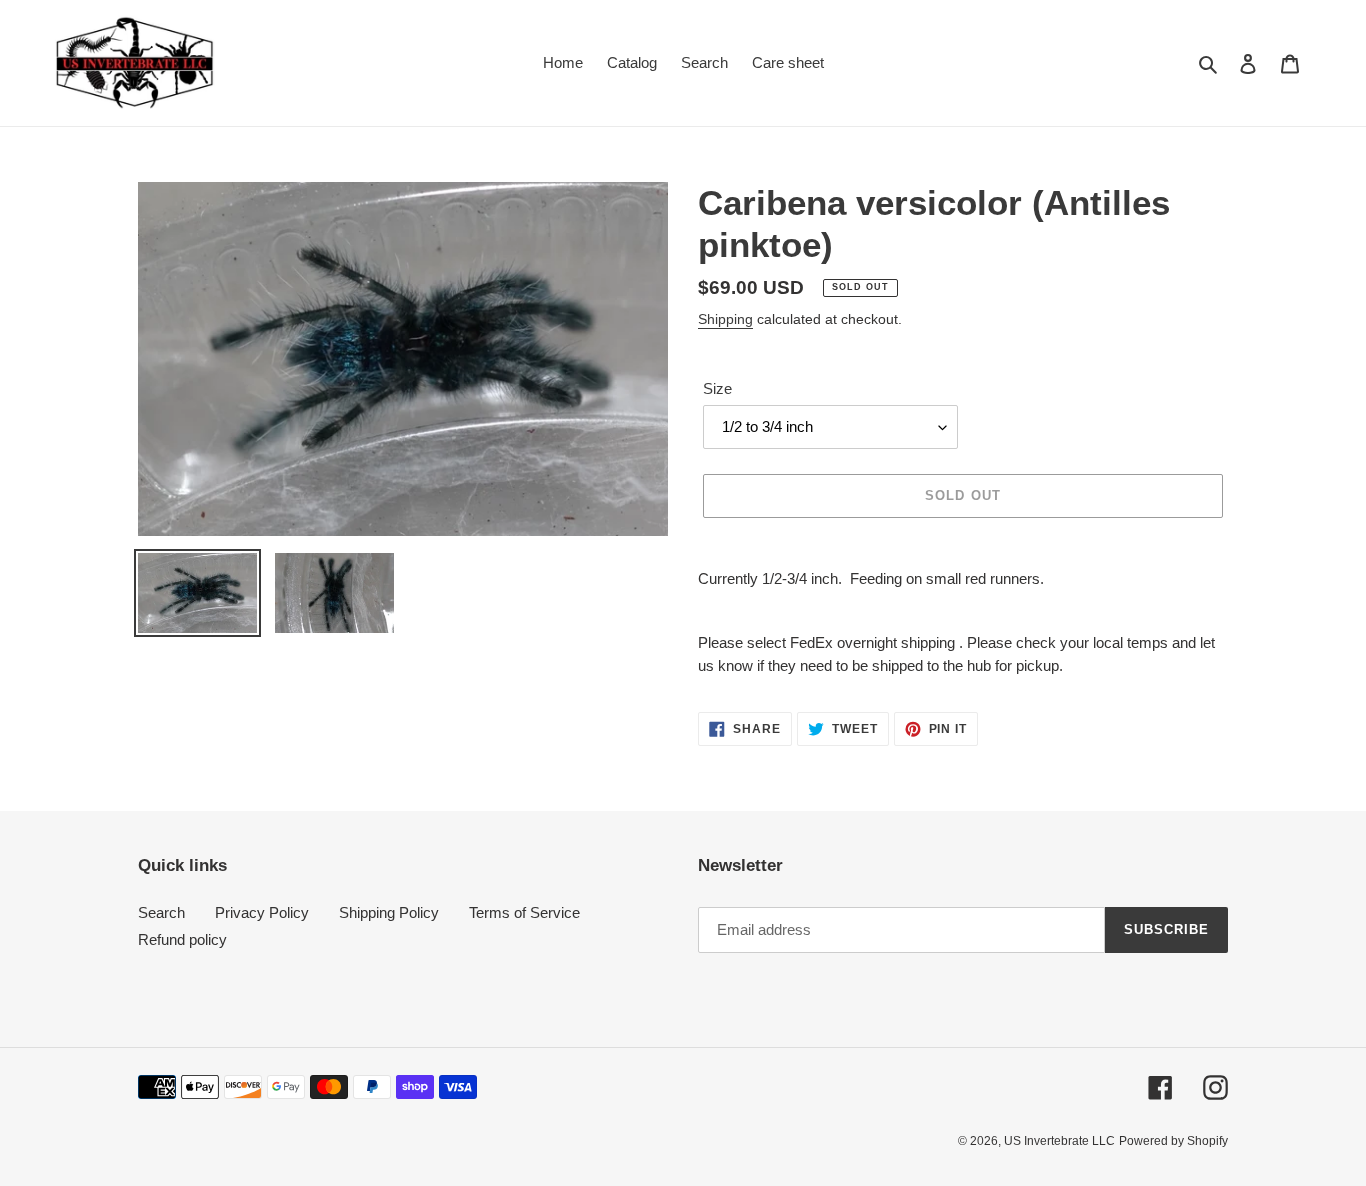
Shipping (725, 319)
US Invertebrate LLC (1059, 1141)
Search (161, 912)
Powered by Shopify (1173, 1141)
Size (717, 388)
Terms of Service (524, 912)
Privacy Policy (262, 912)
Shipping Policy (389, 912)
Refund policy (182, 939)
